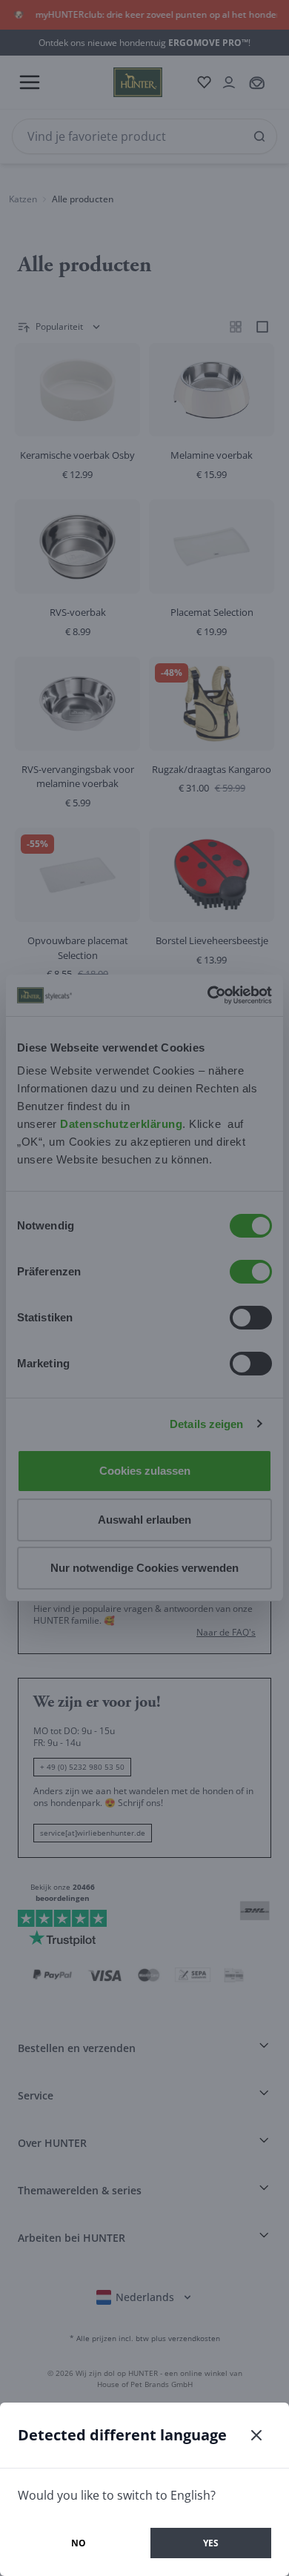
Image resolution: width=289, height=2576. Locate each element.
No (79, 2543)
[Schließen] (256, 2435)
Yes (211, 2543)
